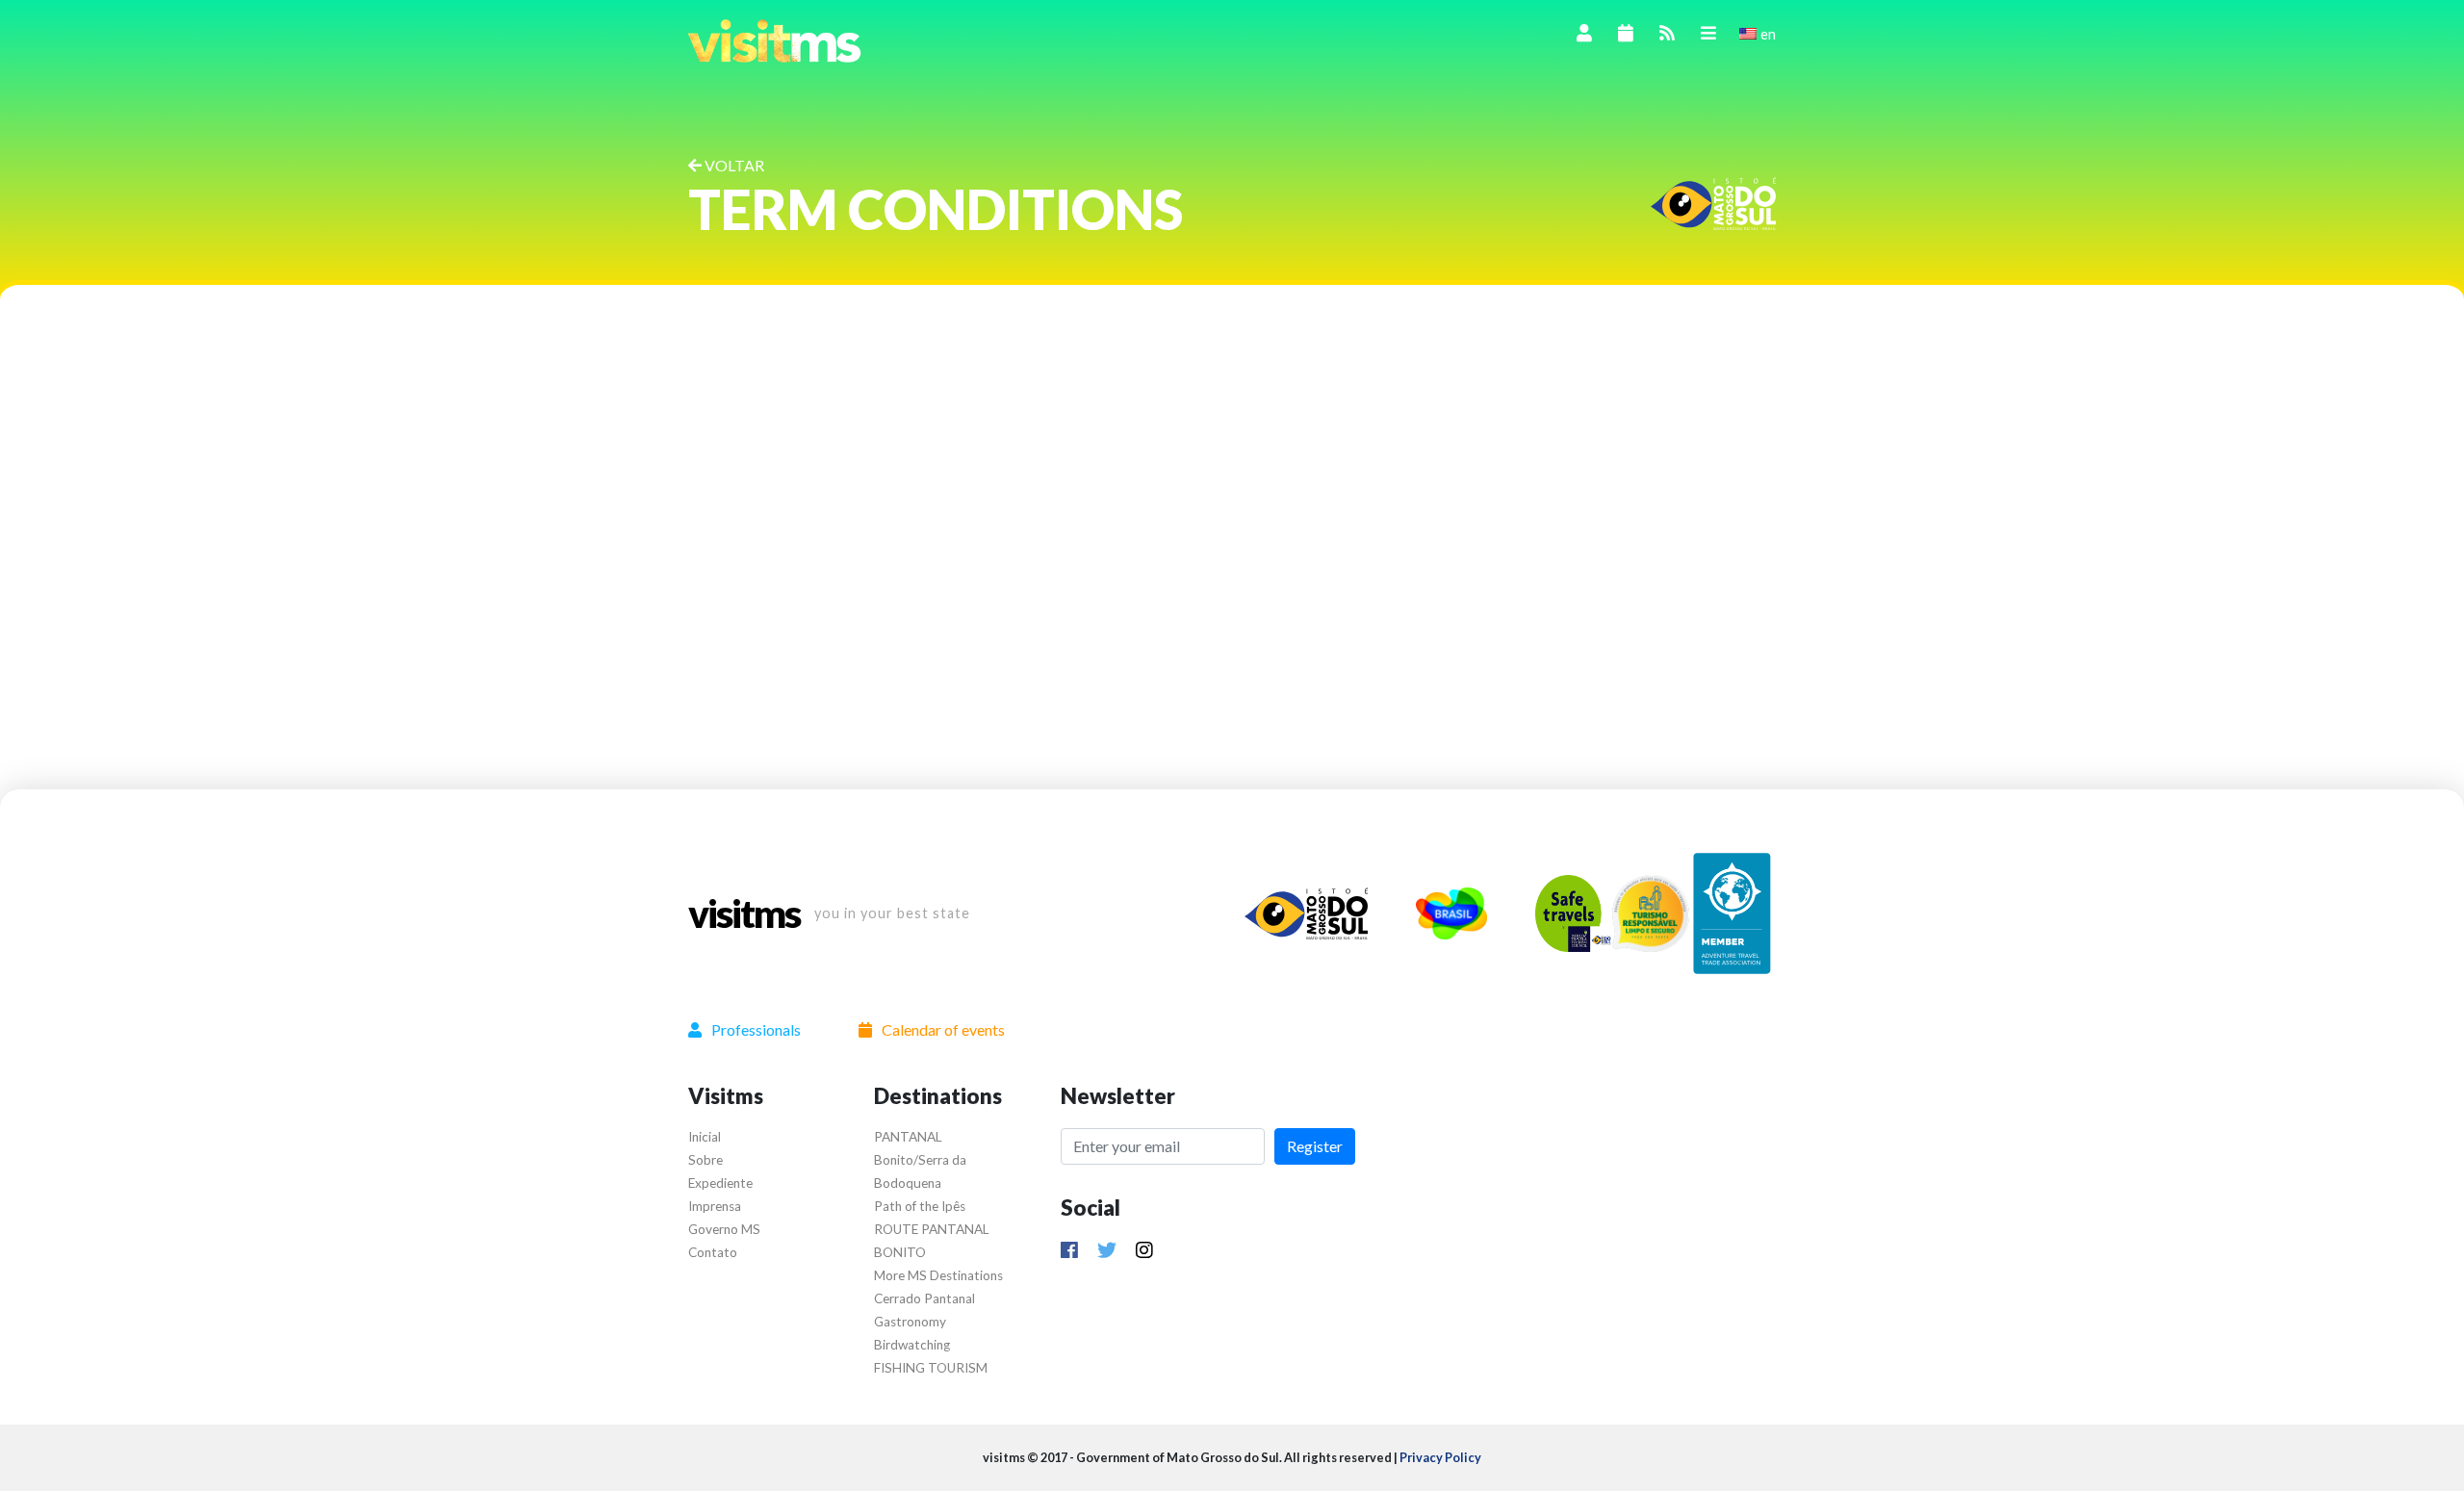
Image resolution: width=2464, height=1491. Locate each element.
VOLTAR (733, 165)
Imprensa (715, 1206)
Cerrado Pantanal (924, 1298)
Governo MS (724, 1229)
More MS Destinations (938, 1275)
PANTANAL (908, 1137)
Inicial (705, 1137)
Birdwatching (912, 1345)
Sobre (706, 1160)
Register (1315, 1146)
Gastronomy (910, 1322)
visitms (744, 913)
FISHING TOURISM (931, 1368)
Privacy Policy (1440, 1457)
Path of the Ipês (920, 1206)
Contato (713, 1252)
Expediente (720, 1183)
